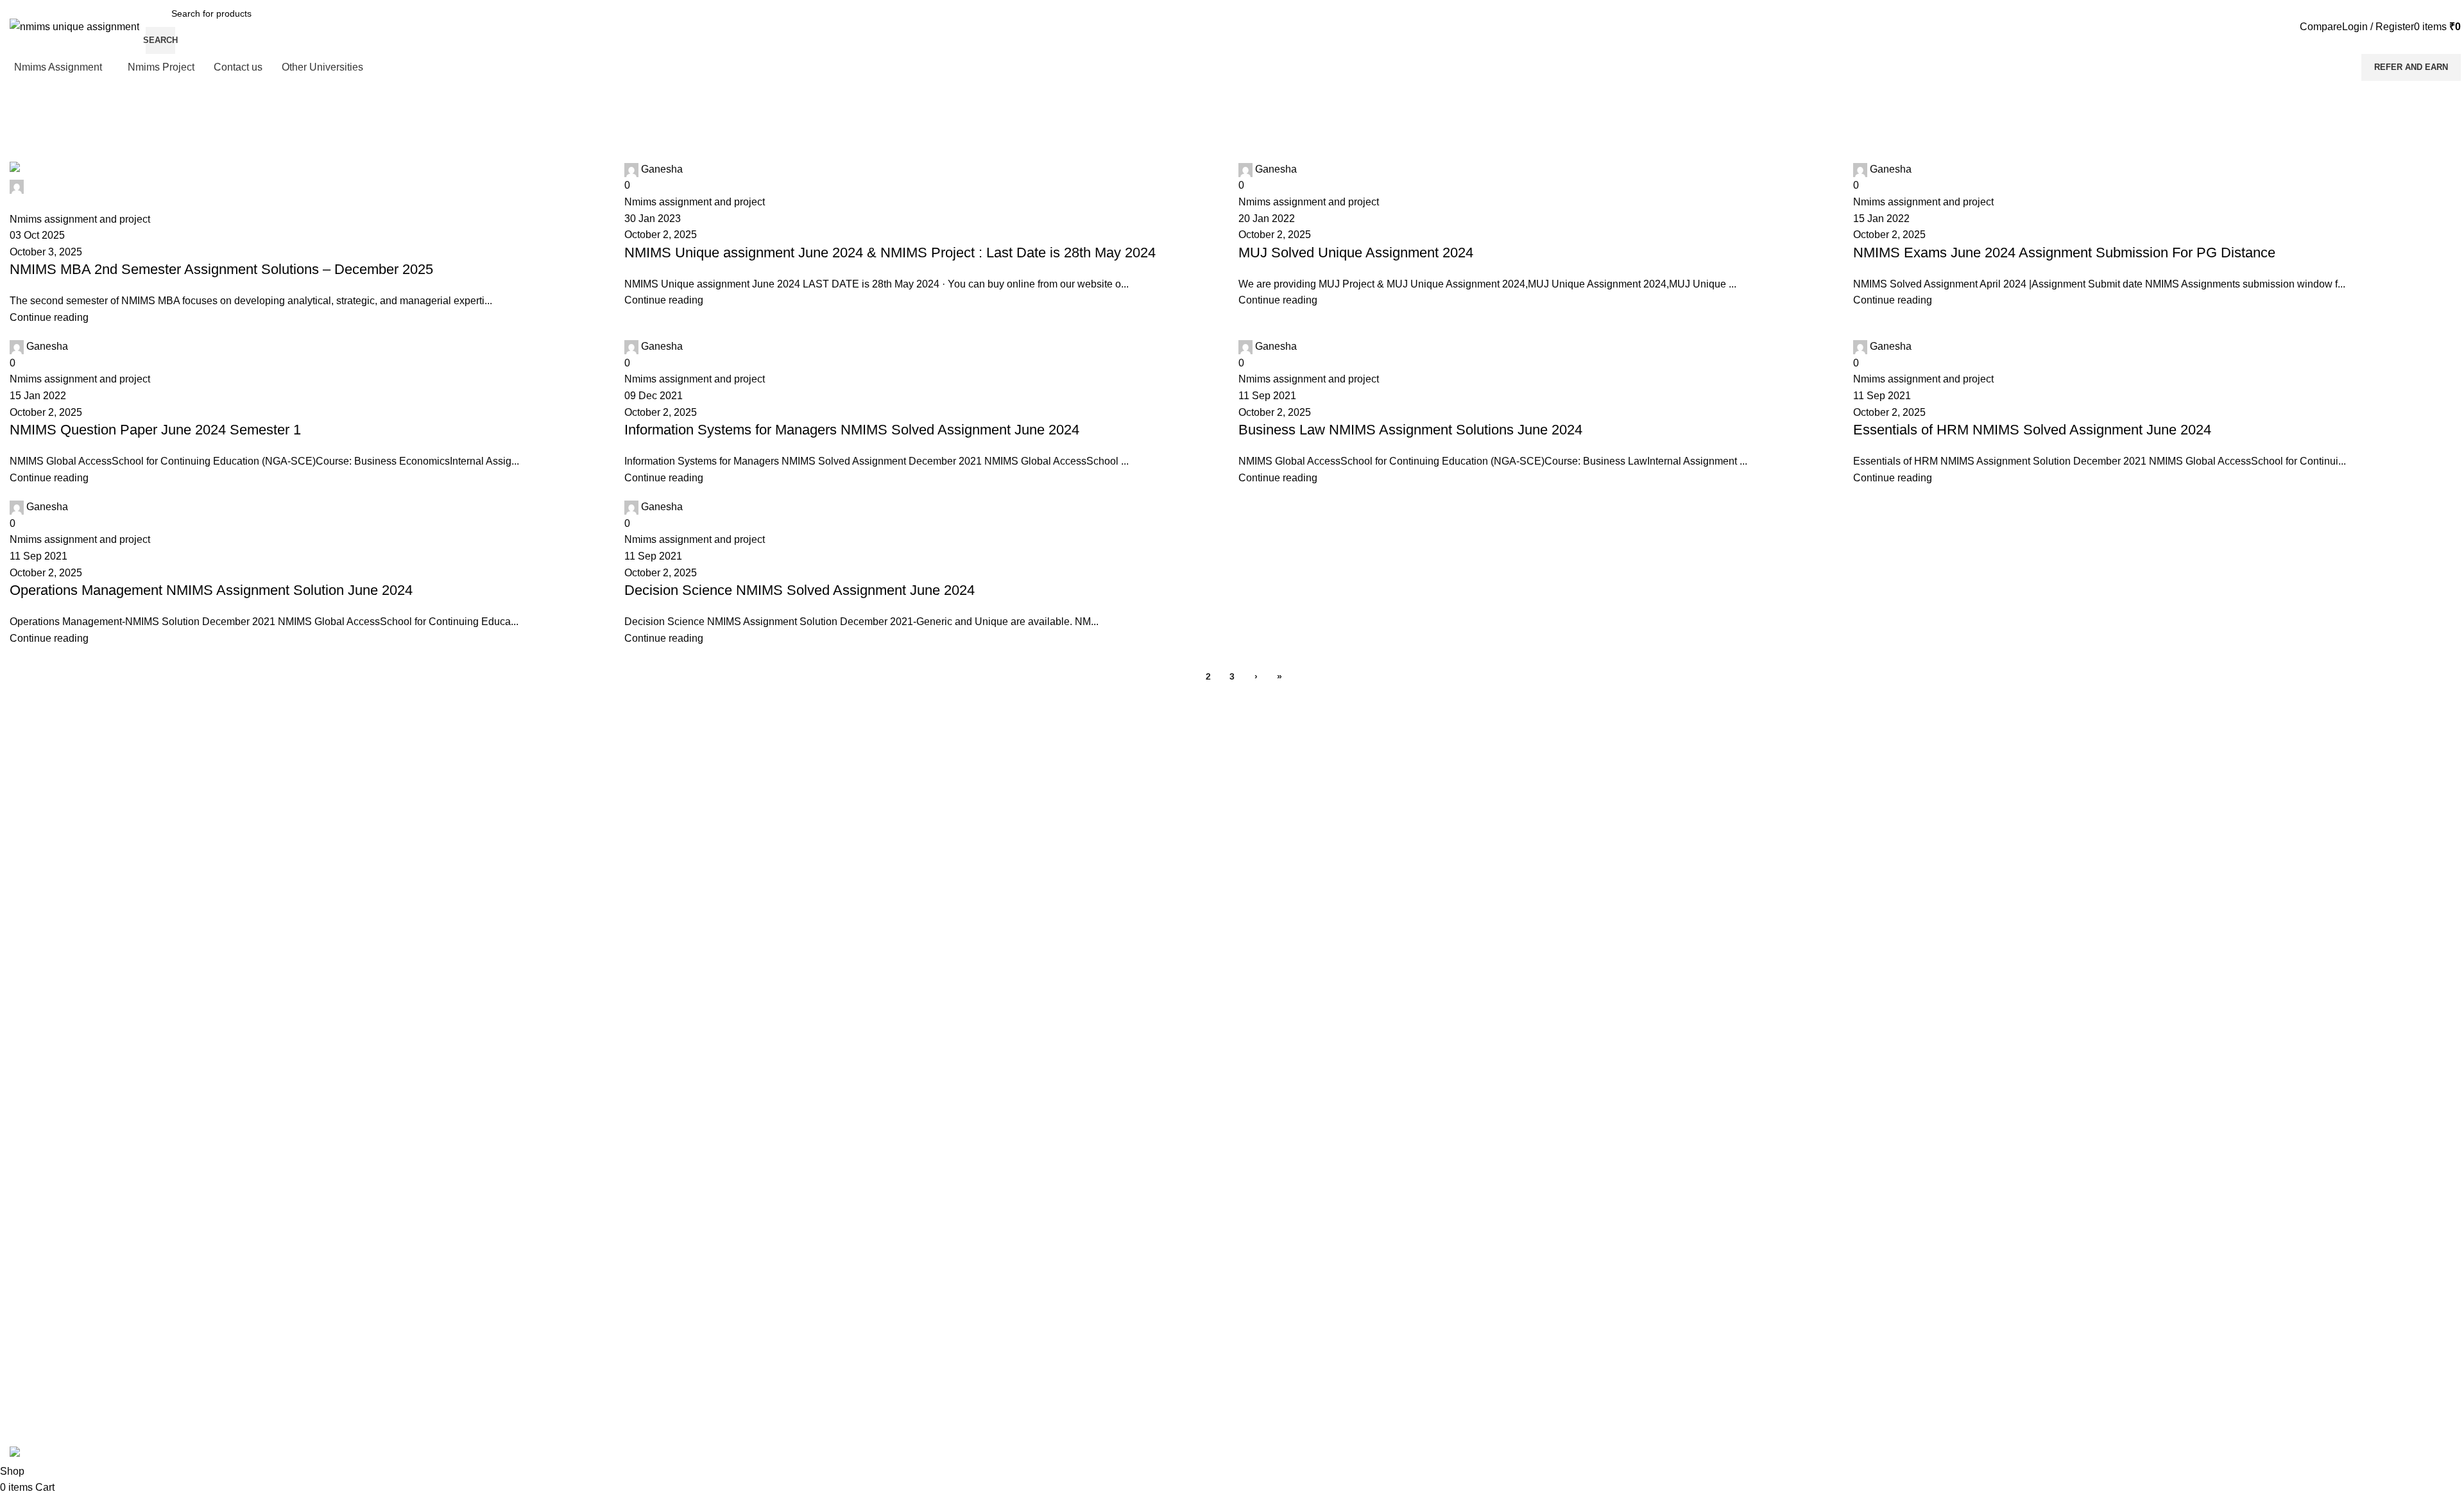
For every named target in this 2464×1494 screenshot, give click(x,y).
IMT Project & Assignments (64, 1113)
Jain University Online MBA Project (80, 1003)
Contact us (31, 1189)
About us (28, 1277)
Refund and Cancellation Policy (73, 1233)
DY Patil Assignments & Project (72, 1091)
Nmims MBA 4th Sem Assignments (80, 959)
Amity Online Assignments (62, 1047)
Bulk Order (31, 1299)
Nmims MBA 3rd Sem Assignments (80, 937)
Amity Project (36, 1069)
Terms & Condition (47, 1255)
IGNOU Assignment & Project (69, 1135)
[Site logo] (74, 26)
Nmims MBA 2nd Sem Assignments (81, 915)
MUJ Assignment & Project (63, 1025)
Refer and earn (2411, 67)
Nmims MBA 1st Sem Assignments (79, 893)
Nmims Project (39, 981)
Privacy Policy (38, 1211)
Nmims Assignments (51, 872)
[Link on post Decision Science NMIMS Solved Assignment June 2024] (1232, 732)
